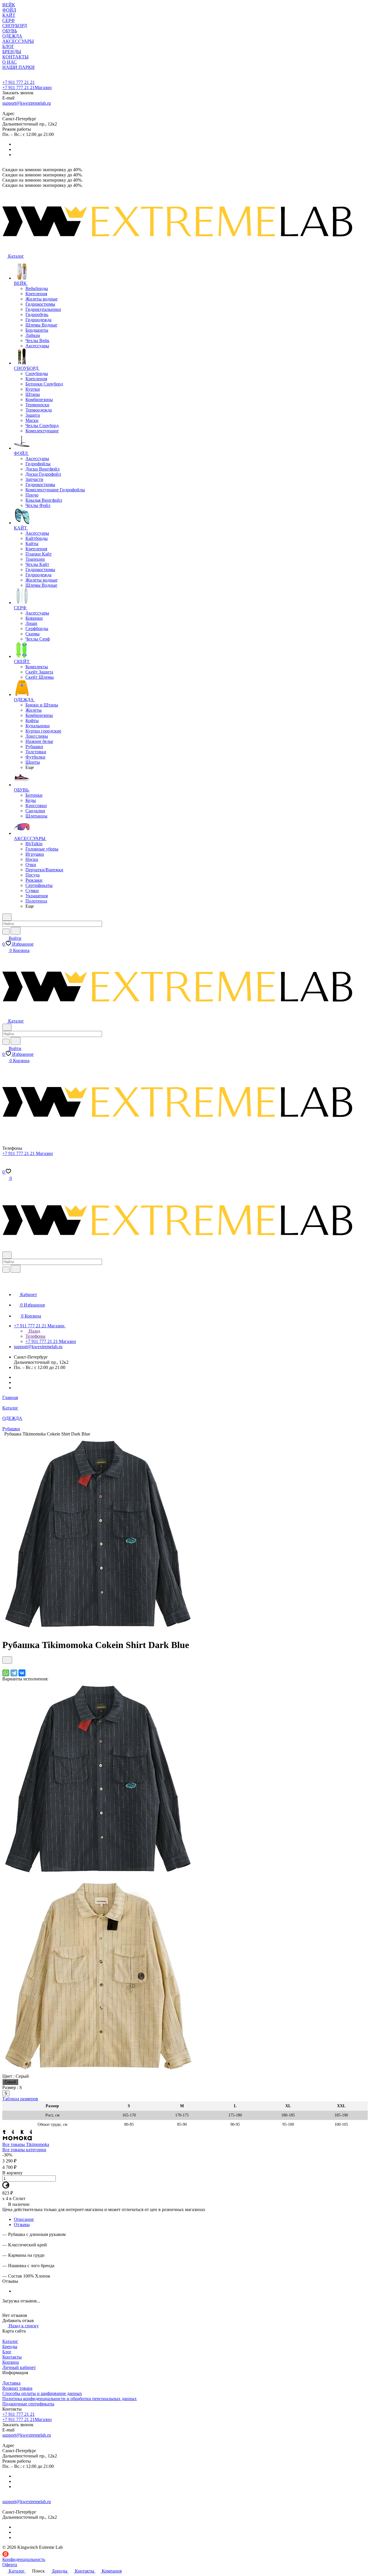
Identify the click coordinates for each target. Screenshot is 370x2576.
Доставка (11, 2383)
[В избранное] (7, 1660)
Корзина (11, 2362)
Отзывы (22, 2225)
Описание (24, 2219)
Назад (34, 1331)
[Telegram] (14, 1673)
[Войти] (5, 1166)
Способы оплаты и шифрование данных (42, 2393)
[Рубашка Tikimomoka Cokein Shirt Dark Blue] (98, 1631)
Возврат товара (17, 2388)
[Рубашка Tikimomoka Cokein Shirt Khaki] (98, 2071)
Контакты (12, 2357)
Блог (7, 2352)
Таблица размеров (20, 2099)
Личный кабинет (19, 2367)
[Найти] (16, 931)
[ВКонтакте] (22, 1673)
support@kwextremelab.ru (27, 103)
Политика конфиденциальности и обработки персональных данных (70, 2399)
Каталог (10, 2341)
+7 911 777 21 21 (18, 82)
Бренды (10, 2347)
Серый (10, 2082)
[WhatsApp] (6, 1673)
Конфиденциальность (24, 2559)
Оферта (10, 2565)
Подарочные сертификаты (28, 2404)
